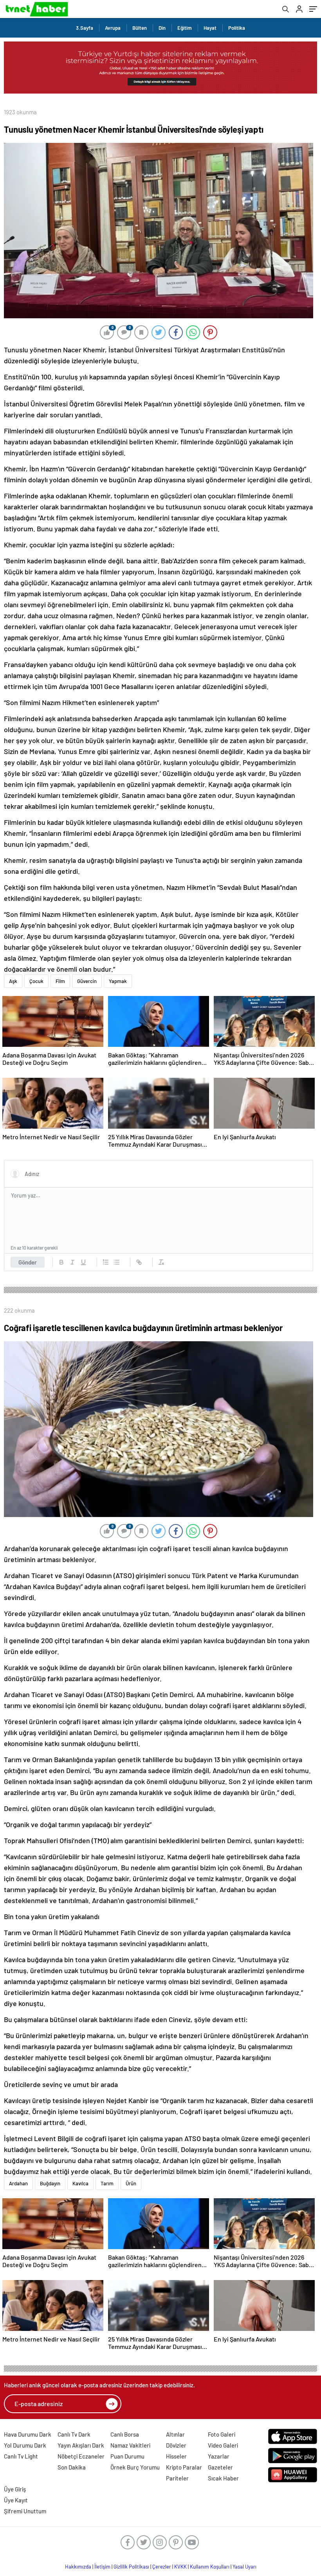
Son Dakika (72, 2467)
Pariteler (177, 2478)
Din (162, 28)
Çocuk (36, 981)
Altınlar (175, 2434)
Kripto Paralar (184, 2467)
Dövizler (176, 2445)
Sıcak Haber (223, 2478)
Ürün (131, 2183)
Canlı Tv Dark (74, 2434)
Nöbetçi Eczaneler (81, 2456)
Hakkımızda (78, 2567)
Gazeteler (220, 2467)
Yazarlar (219, 2456)
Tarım (107, 2183)
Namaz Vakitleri (130, 2445)
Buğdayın (50, 2183)
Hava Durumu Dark (28, 2434)
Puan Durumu (127, 2456)
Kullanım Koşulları (210, 2567)
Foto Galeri (222, 2434)
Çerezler (162, 2567)
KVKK (180, 2567)
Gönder (28, 1262)
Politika (237, 28)
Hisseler (176, 2456)
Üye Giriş (15, 2489)
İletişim (102, 2567)
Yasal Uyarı (244, 2567)
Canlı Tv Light (21, 2456)
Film (60, 981)
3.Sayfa (85, 28)
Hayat (210, 28)
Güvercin (87, 981)
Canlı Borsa (125, 2434)
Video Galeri (223, 2445)
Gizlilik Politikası (131, 2567)
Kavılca (80, 2183)
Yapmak (118, 981)
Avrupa (113, 28)
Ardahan (18, 2183)
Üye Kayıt (16, 2500)
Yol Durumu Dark (25, 2445)
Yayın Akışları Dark (81, 2445)
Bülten (140, 28)
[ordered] (106, 1262)
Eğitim (185, 28)
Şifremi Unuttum (25, 2511)
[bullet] (117, 1262)
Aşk (13, 981)
